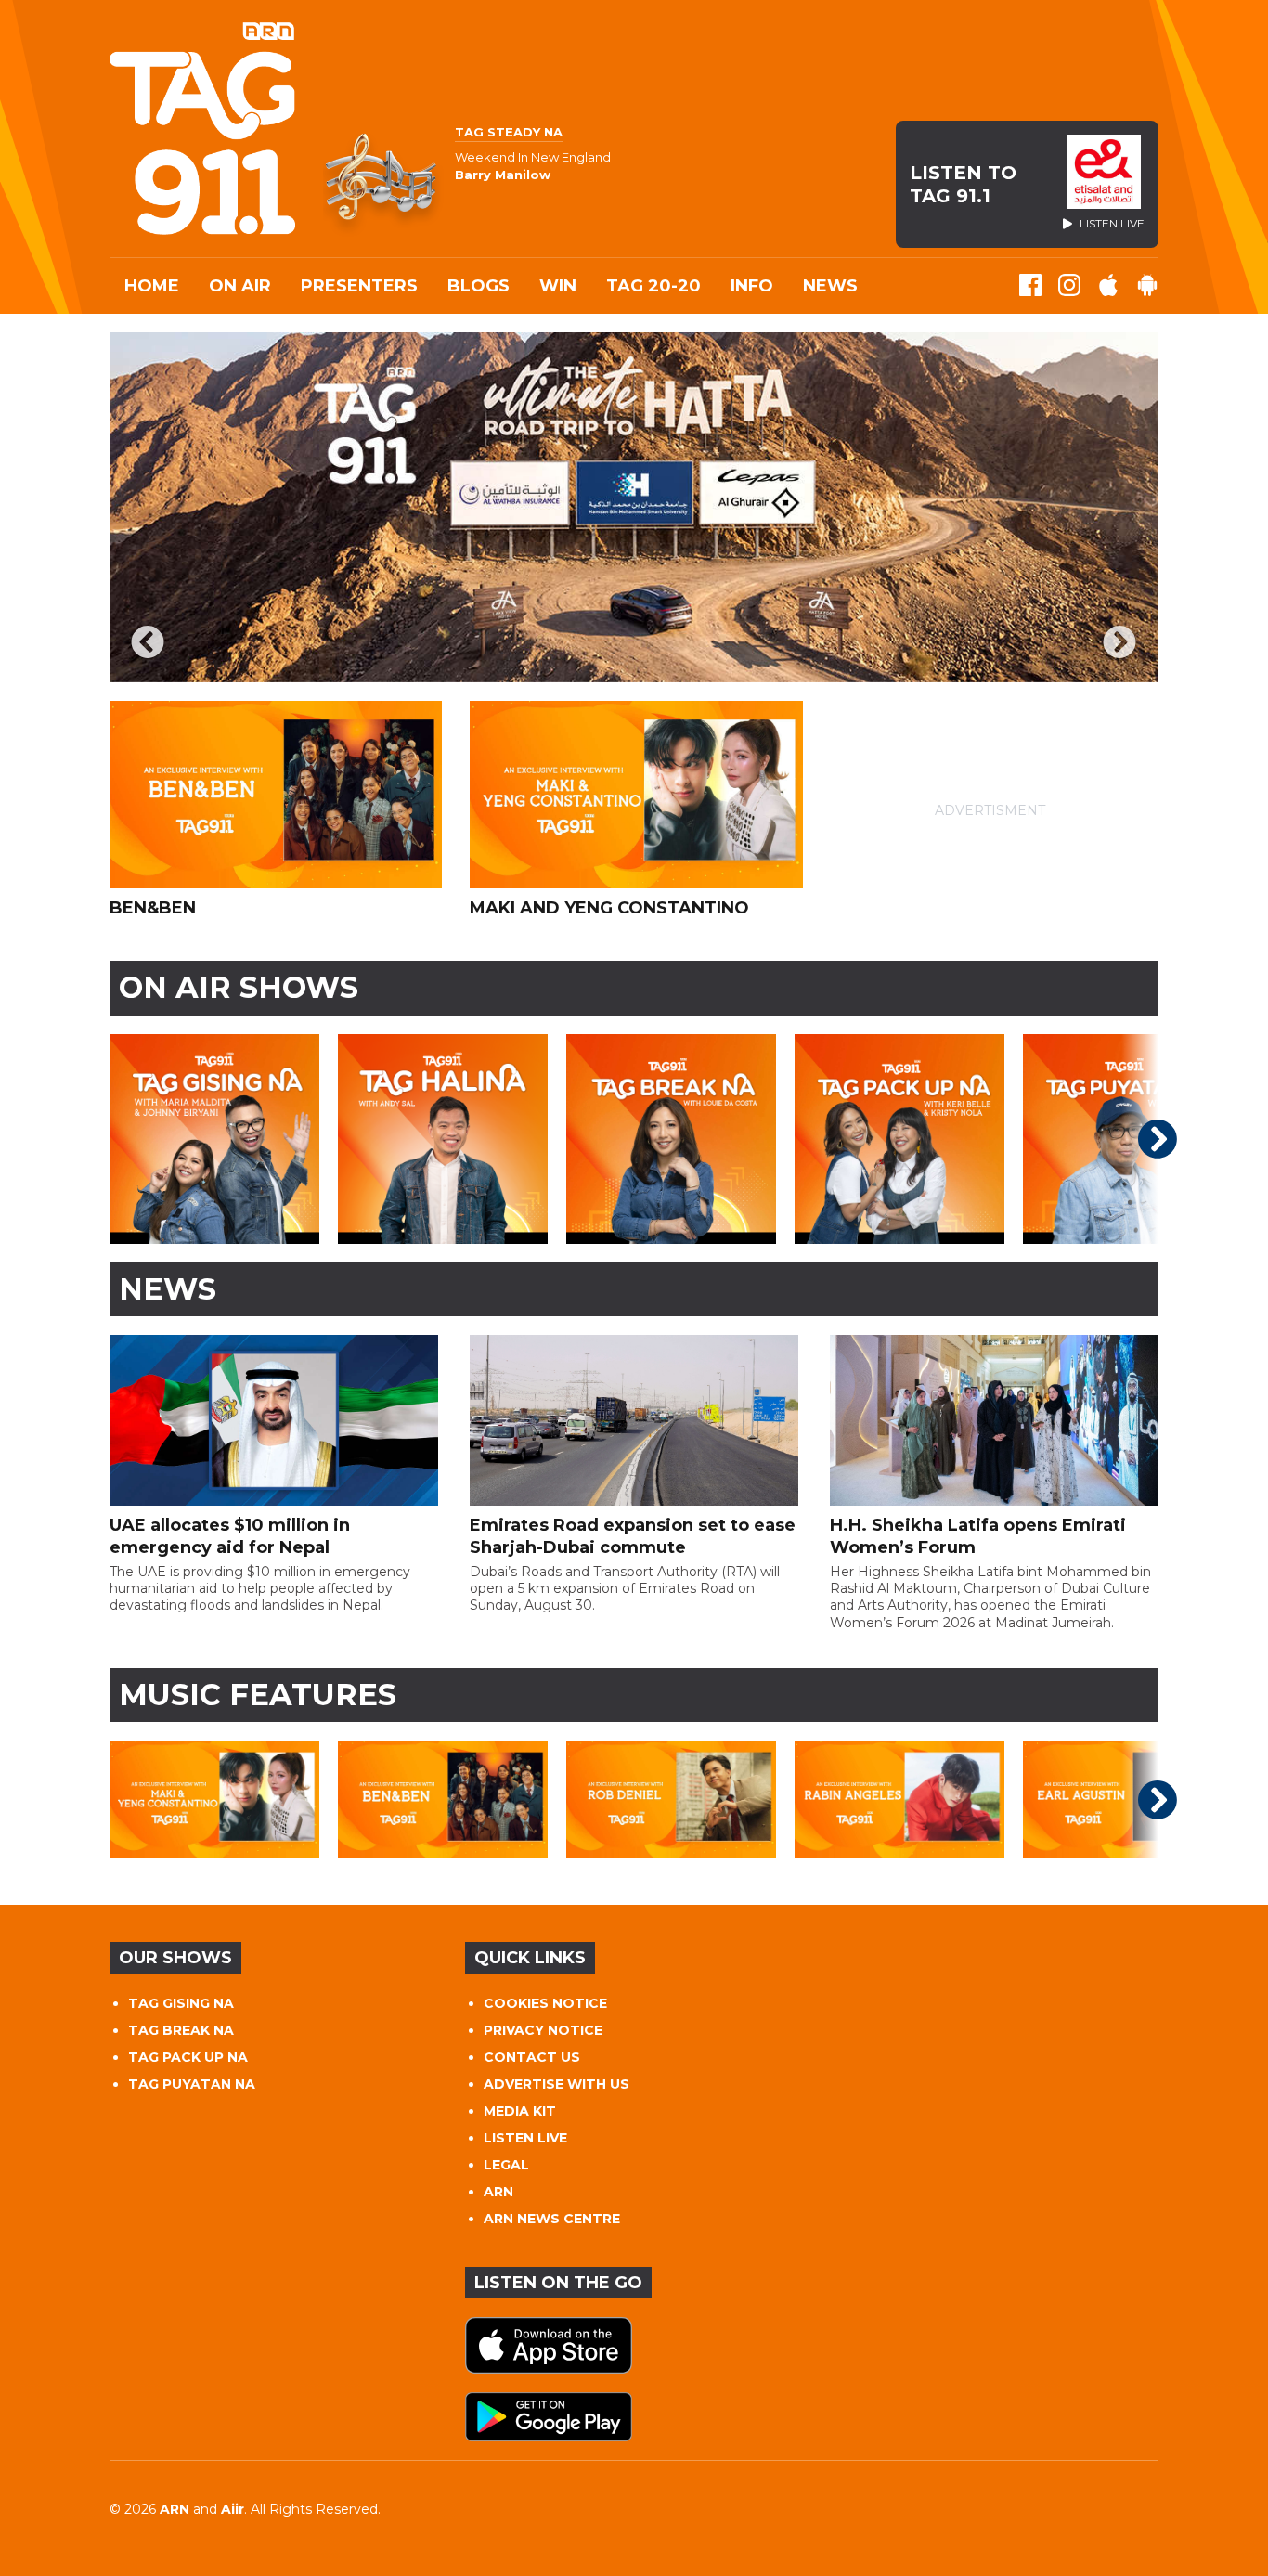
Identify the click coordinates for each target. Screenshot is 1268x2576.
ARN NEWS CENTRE (552, 2219)
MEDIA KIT (520, 2111)
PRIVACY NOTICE (543, 2030)
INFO (752, 286)
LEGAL (506, 2165)
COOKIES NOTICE (545, 2003)
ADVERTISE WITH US (556, 2084)
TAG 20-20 (653, 286)
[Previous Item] (148, 644)
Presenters (359, 286)
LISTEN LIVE (525, 2138)
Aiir (233, 2509)
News (830, 286)
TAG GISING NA (181, 2003)
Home (152, 286)
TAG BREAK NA (181, 2030)
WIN (558, 286)
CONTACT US (532, 2057)
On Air (240, 286)
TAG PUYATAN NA (192, 2084)
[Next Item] (1120, 644)
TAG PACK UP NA (188, 2057)
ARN (498, 2192)
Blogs (479, 286)
